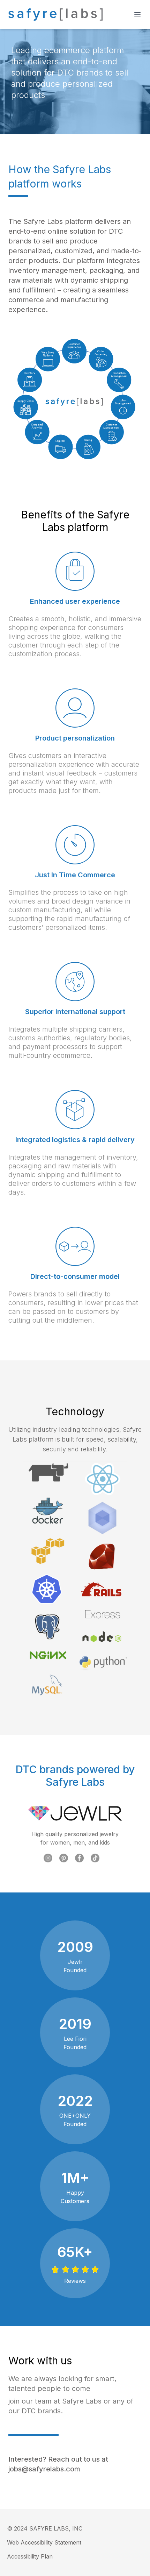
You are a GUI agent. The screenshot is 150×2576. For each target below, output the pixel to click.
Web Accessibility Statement (44, 2542)
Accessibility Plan (30, 2556)
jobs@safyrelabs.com (44, 2469)
